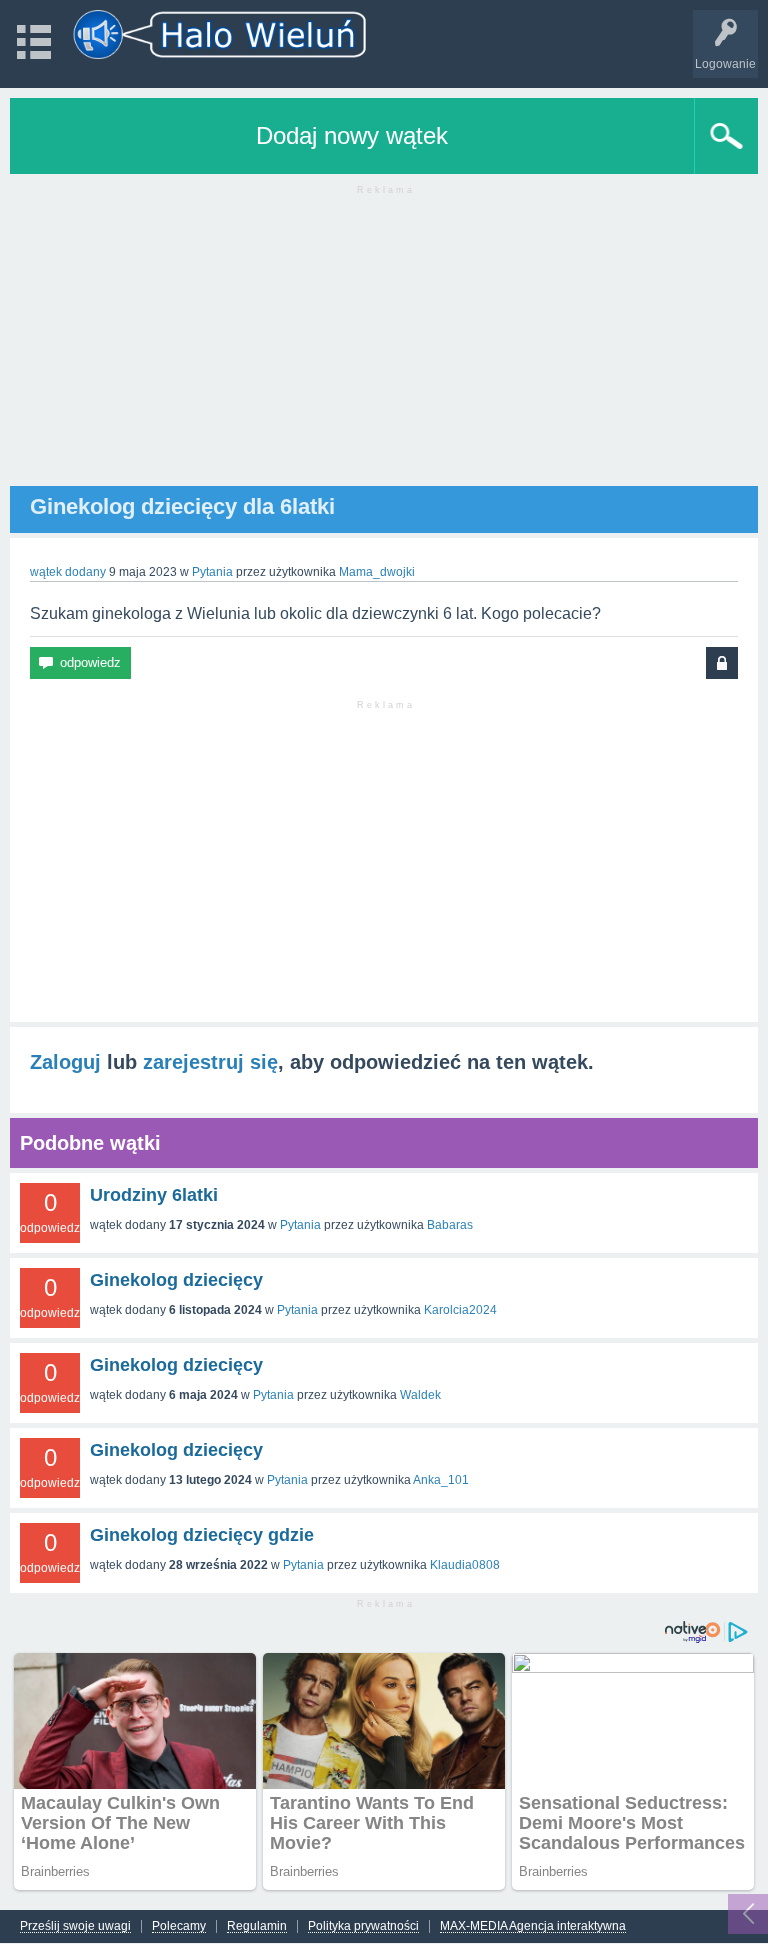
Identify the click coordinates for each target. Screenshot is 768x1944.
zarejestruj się (210, 1062)
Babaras (450, 1225)
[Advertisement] (384, 346)
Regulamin (257, 1926)
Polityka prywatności (363, 1926)
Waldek (420, 1395)
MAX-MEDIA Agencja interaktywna (533, 1926)
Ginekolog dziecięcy (176, 1280)
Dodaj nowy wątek (352, 135)
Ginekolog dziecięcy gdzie (202, 1535)
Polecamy (179, 1926)
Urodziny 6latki (154, 1195)
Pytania (212, 572)
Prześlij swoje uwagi (75, 1926)
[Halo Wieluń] (220, 34)
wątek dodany (68, 572)
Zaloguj (65, 1062)
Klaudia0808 (465, 1565)
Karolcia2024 (460, 1310)
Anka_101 (441, 1480)
